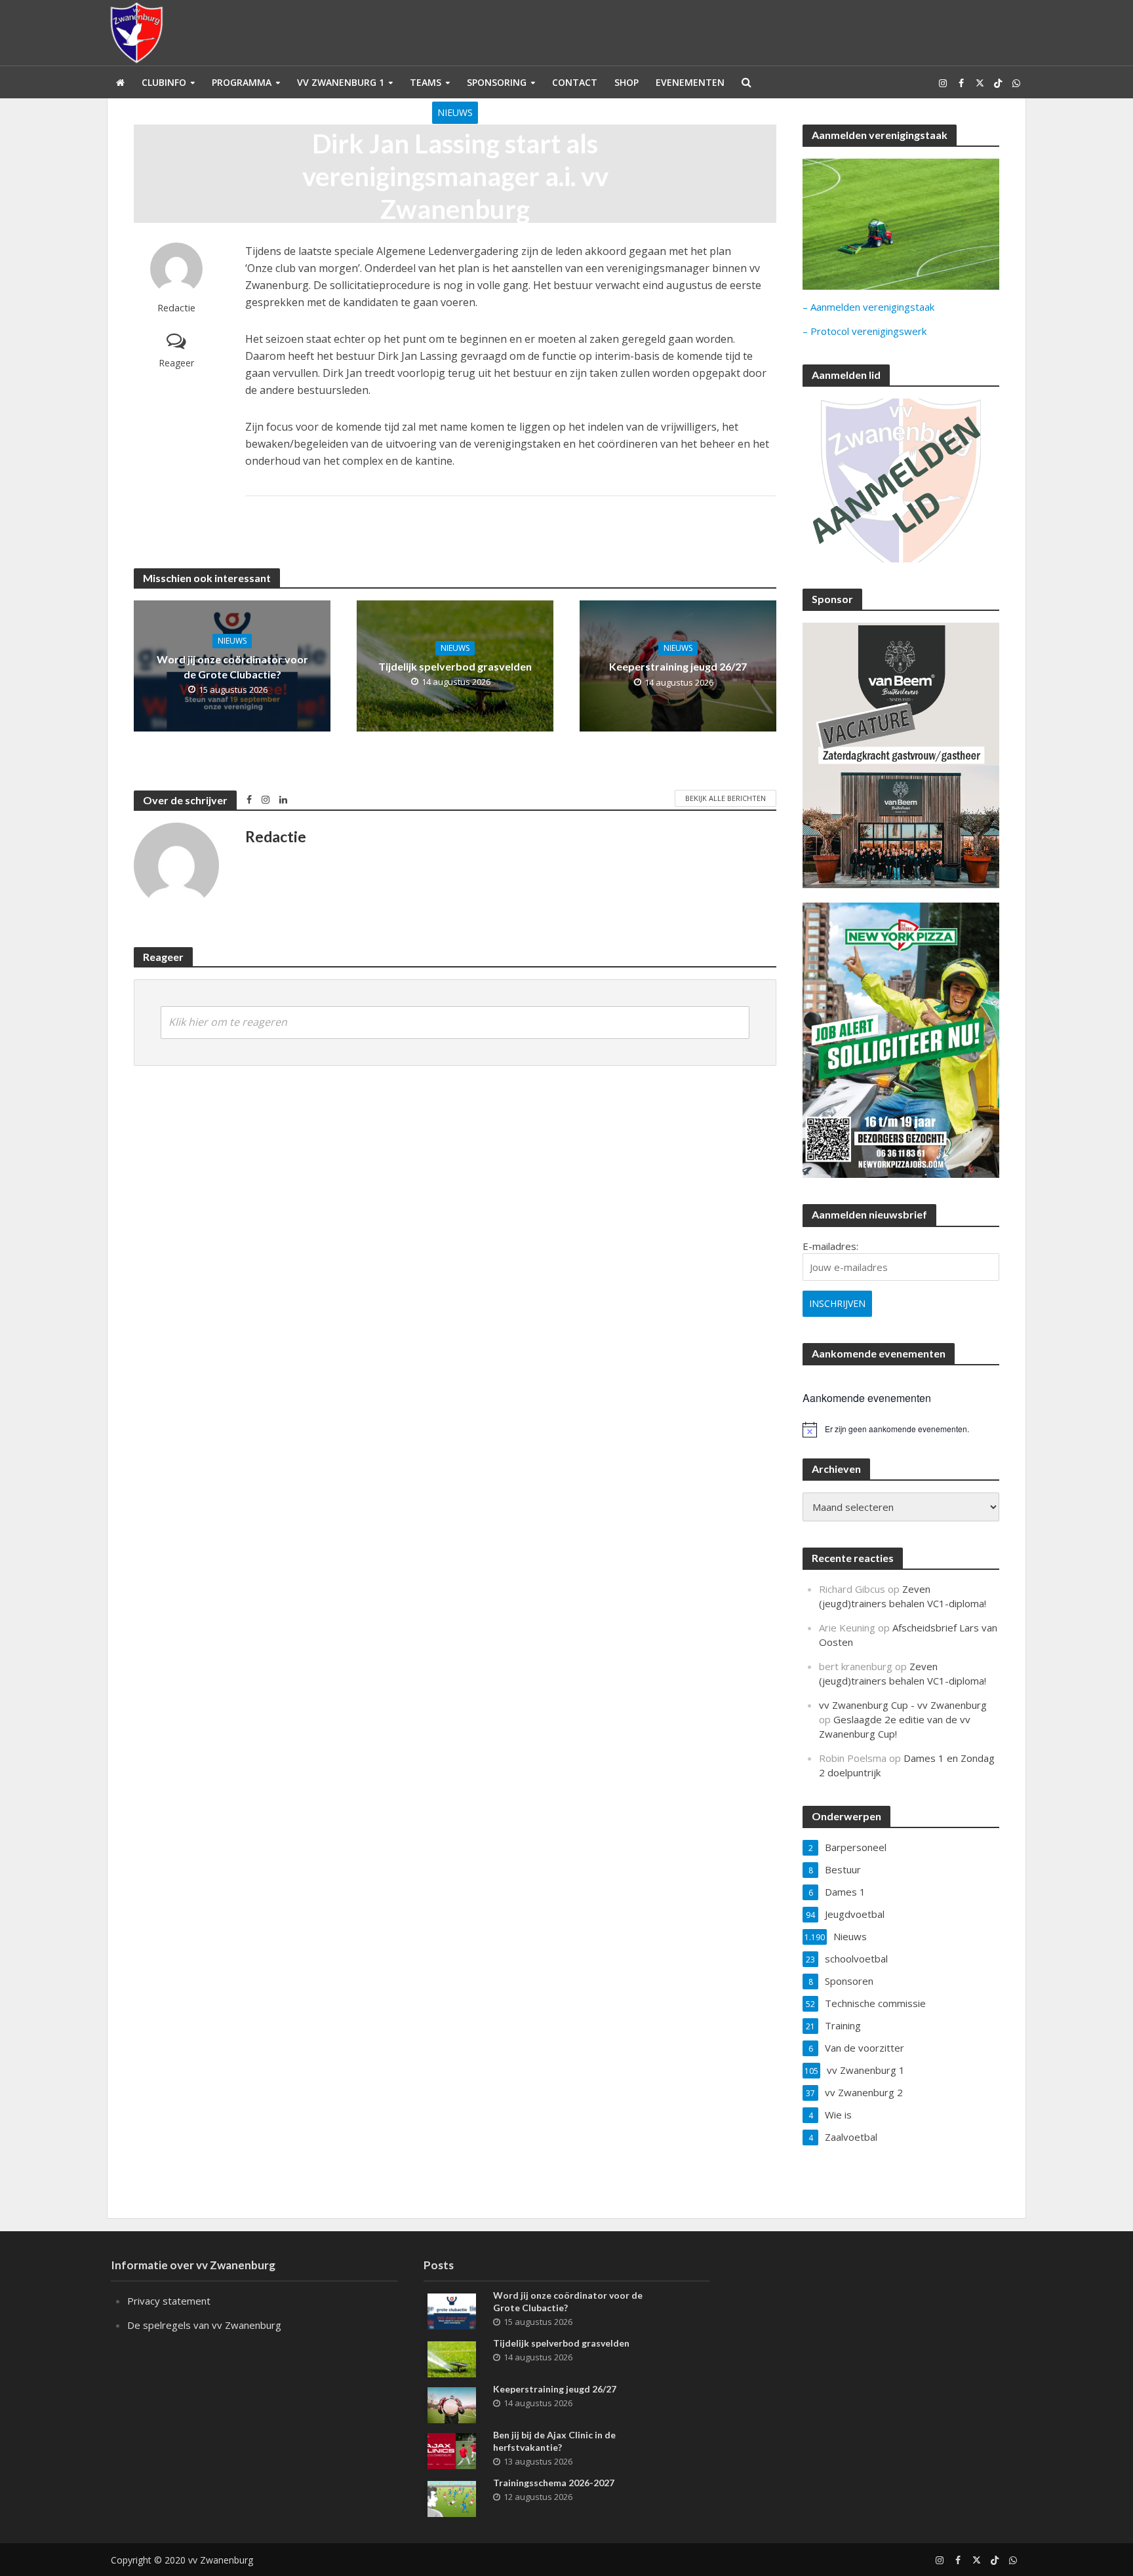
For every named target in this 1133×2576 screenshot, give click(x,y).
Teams (426, 82)
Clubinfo (164, 82)
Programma (242, 82)
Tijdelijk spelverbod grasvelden (455, 666)
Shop (626, 82)
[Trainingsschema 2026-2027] (452, 2497)
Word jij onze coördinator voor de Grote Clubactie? (232, 667)
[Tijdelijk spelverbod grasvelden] (452, 2358)
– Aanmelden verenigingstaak (868, 307)
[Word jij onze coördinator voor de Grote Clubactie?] (452, 2310)
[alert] (901, 1430)
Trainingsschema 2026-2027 (554, 2483)
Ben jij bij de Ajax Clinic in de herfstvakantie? (554, 2441)
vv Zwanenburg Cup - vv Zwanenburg (903, 1705)
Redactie (176, 308)
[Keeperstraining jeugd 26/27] (452, 2404)
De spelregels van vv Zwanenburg (204, 2325)
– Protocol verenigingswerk (865, 331)
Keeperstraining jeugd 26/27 (678, 666)
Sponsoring (497, 82)
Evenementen (690, 82)
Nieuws (455, 112)
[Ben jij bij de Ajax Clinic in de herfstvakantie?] (452, 2449)
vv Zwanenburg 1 (341, 82)
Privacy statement (169, 2301)
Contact (575, 82)
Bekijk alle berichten (726, 798)
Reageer (176, 363)
